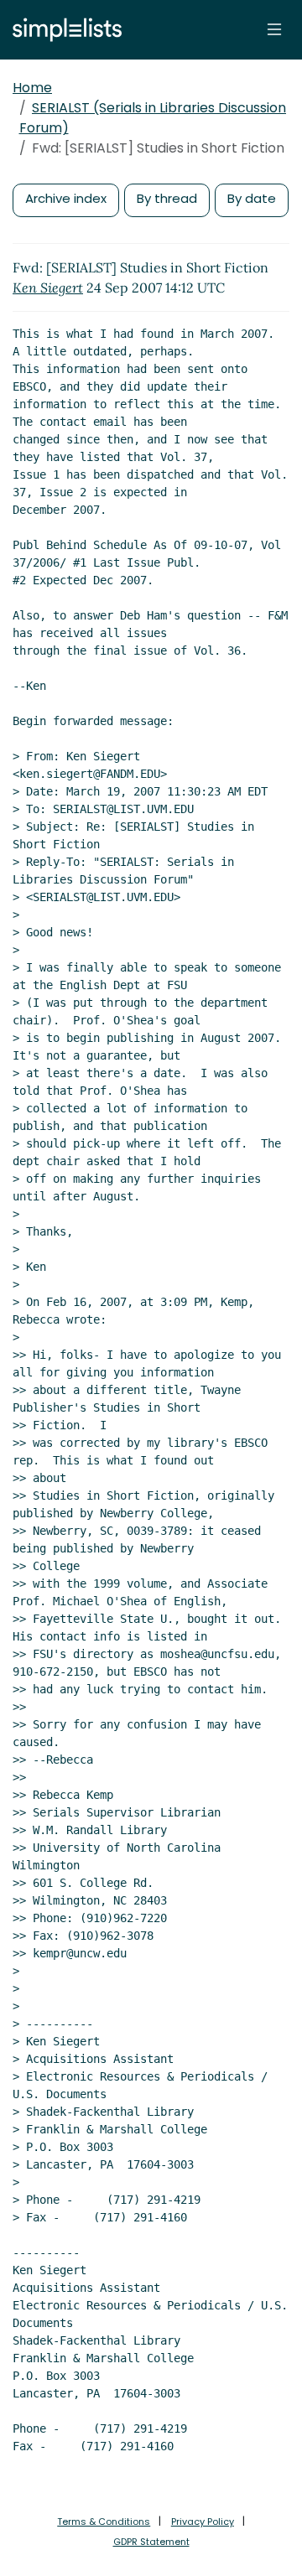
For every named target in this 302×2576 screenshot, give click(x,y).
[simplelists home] (63, 30)
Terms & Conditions (104, 2522)
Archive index (66, 198)
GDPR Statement (151, 2542)
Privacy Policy (203, 2522)
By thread (167, 198)
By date (252, 198)
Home (32, 88)
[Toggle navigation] (274, 29)
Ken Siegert (48, 288)
